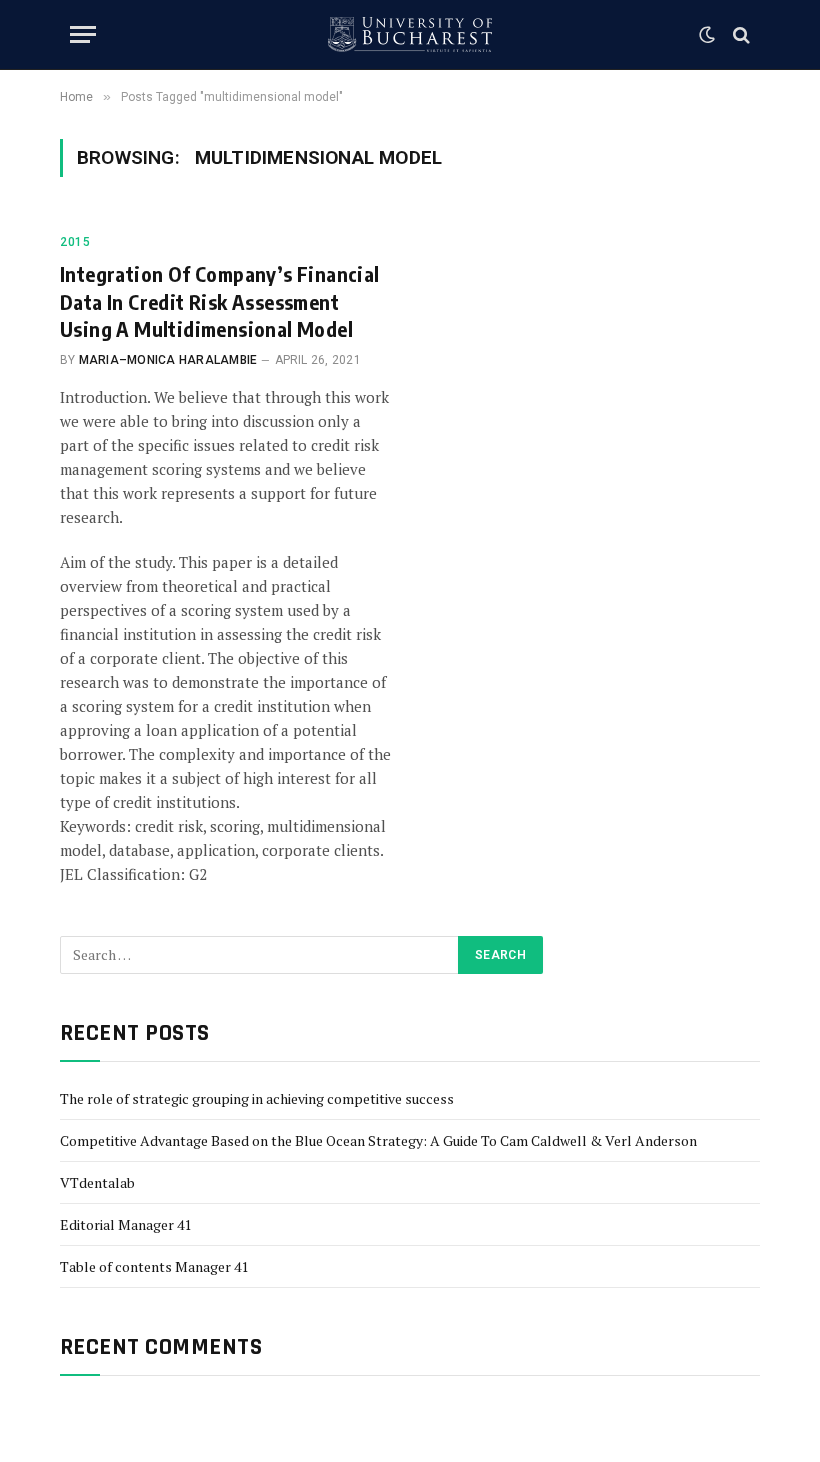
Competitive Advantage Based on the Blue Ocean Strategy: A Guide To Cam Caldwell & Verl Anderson (378, 1140)
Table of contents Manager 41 (154, 1266)
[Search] (739, 34)
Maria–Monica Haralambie (168, 360)
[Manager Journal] (410, 34)
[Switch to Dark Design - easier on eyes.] (707, 35)
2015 (75, 242)
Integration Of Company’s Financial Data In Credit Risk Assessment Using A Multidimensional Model (220, 300)
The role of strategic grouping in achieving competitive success (257, 1098)
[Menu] (83, 34)
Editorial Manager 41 (125, 1224)
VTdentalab (97, 1182)
